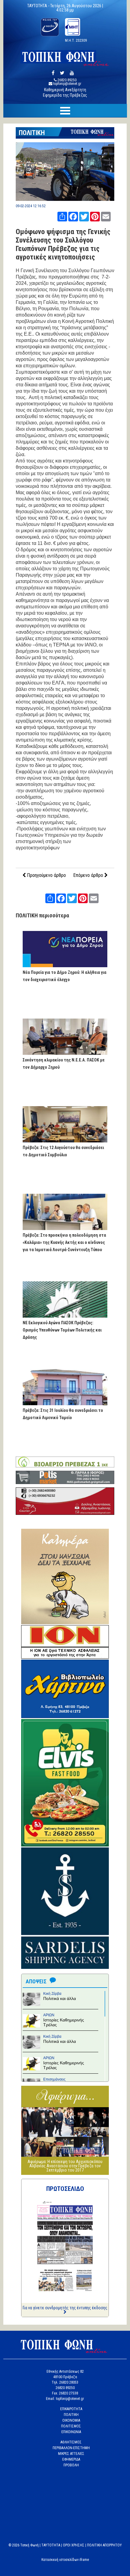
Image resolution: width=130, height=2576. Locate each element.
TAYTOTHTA (51, 2545)
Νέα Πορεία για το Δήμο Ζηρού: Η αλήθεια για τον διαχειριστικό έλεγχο (65, 976)
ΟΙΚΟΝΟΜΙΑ (71, 2420)
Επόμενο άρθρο (89, 875)
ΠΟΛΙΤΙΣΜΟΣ (71, 2426)
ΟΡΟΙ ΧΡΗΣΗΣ (74, 2545)
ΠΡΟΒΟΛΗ (71, 2465)
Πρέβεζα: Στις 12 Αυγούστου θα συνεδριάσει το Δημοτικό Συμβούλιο (63, 1151)
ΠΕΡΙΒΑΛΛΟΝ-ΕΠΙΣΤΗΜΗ (71, 2448)
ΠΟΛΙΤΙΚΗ (32, 133)
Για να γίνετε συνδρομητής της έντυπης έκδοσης (65, 2308)
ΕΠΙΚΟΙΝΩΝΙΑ (71, 2432)
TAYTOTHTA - (39, 6)
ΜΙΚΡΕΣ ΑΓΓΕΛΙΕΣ (71, 2454)
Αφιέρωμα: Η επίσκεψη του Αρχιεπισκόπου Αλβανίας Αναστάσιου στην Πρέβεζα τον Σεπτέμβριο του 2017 (65, 2166)
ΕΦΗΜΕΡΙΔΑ (71, 2459)
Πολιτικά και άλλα (60, 1998)
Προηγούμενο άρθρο (46, 875)
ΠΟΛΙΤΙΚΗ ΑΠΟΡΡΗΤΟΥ (104, 2545)
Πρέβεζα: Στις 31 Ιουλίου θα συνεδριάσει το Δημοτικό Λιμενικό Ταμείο (63, 1414)
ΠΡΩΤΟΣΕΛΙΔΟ (65, 2189)
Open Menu (65, 111)
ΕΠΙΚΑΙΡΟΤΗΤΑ (71, 2409)
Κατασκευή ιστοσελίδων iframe (65, 2560)
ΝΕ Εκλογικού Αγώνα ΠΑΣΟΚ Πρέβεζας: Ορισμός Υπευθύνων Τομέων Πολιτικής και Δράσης (62, 1330)
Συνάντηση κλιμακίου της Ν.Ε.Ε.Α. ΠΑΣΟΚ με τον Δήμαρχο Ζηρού (64, 1064)
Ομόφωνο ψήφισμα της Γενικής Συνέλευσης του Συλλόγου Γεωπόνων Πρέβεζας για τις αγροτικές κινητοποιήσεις (63, 244)
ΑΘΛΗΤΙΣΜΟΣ (71, 2442)
